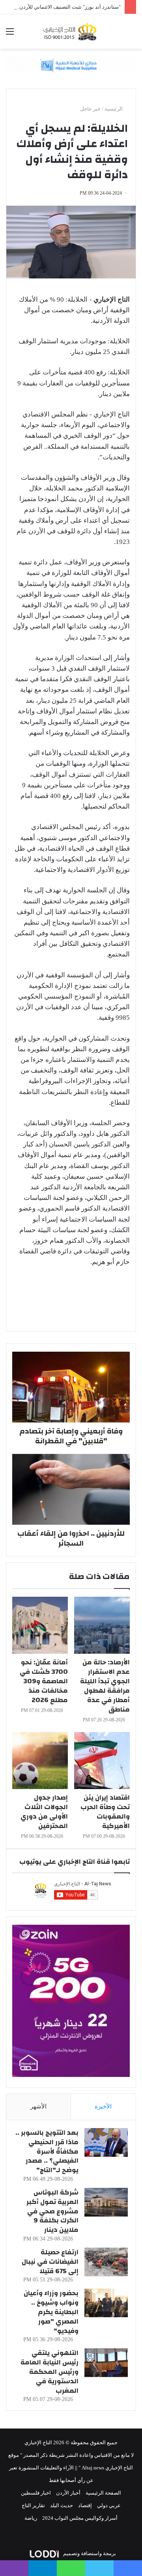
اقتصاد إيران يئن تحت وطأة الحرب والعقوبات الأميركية (105, 1812)
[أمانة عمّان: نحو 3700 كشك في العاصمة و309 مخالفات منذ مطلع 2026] (40, 1625)
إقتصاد (85, 2505)
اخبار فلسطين (36, 2493)
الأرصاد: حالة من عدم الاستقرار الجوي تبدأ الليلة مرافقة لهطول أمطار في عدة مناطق (105, 1686)
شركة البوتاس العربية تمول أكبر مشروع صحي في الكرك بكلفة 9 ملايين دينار (52, 2211)
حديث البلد (62, 2505)
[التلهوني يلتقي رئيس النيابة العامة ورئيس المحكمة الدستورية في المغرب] (106, 2363)
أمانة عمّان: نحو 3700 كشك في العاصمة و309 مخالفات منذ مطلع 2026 (44, 1681)
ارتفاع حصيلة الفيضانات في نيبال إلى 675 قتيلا (50, 2262)
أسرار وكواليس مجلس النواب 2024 (80, 2518)
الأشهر (38, 2106)
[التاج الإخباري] (71, 31)
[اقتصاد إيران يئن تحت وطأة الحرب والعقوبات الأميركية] (102, 1761)
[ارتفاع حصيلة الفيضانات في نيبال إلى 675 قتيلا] (106, 2262)
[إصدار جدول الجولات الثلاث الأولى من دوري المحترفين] (40, 1761)
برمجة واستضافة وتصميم (89, 2553)
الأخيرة (103, 2106)
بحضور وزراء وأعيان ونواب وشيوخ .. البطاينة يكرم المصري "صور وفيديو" (51, 2312)
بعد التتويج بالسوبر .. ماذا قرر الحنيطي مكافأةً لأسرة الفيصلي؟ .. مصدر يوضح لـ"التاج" (47, 2151)
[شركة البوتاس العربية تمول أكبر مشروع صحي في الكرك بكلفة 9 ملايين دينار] (106, 2202)
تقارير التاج (33, 2505)
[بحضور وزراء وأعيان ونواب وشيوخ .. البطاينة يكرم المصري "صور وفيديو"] (106, 2303)
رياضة (31, 2518)
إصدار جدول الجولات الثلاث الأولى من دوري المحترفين (44, 1812)
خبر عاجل (90, 109)
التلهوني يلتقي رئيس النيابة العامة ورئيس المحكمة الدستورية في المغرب (50, 2371)
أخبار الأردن (68, 2493)
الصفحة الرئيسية (103, 2493)
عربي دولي (109, 2505)
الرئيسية (114, 109)
